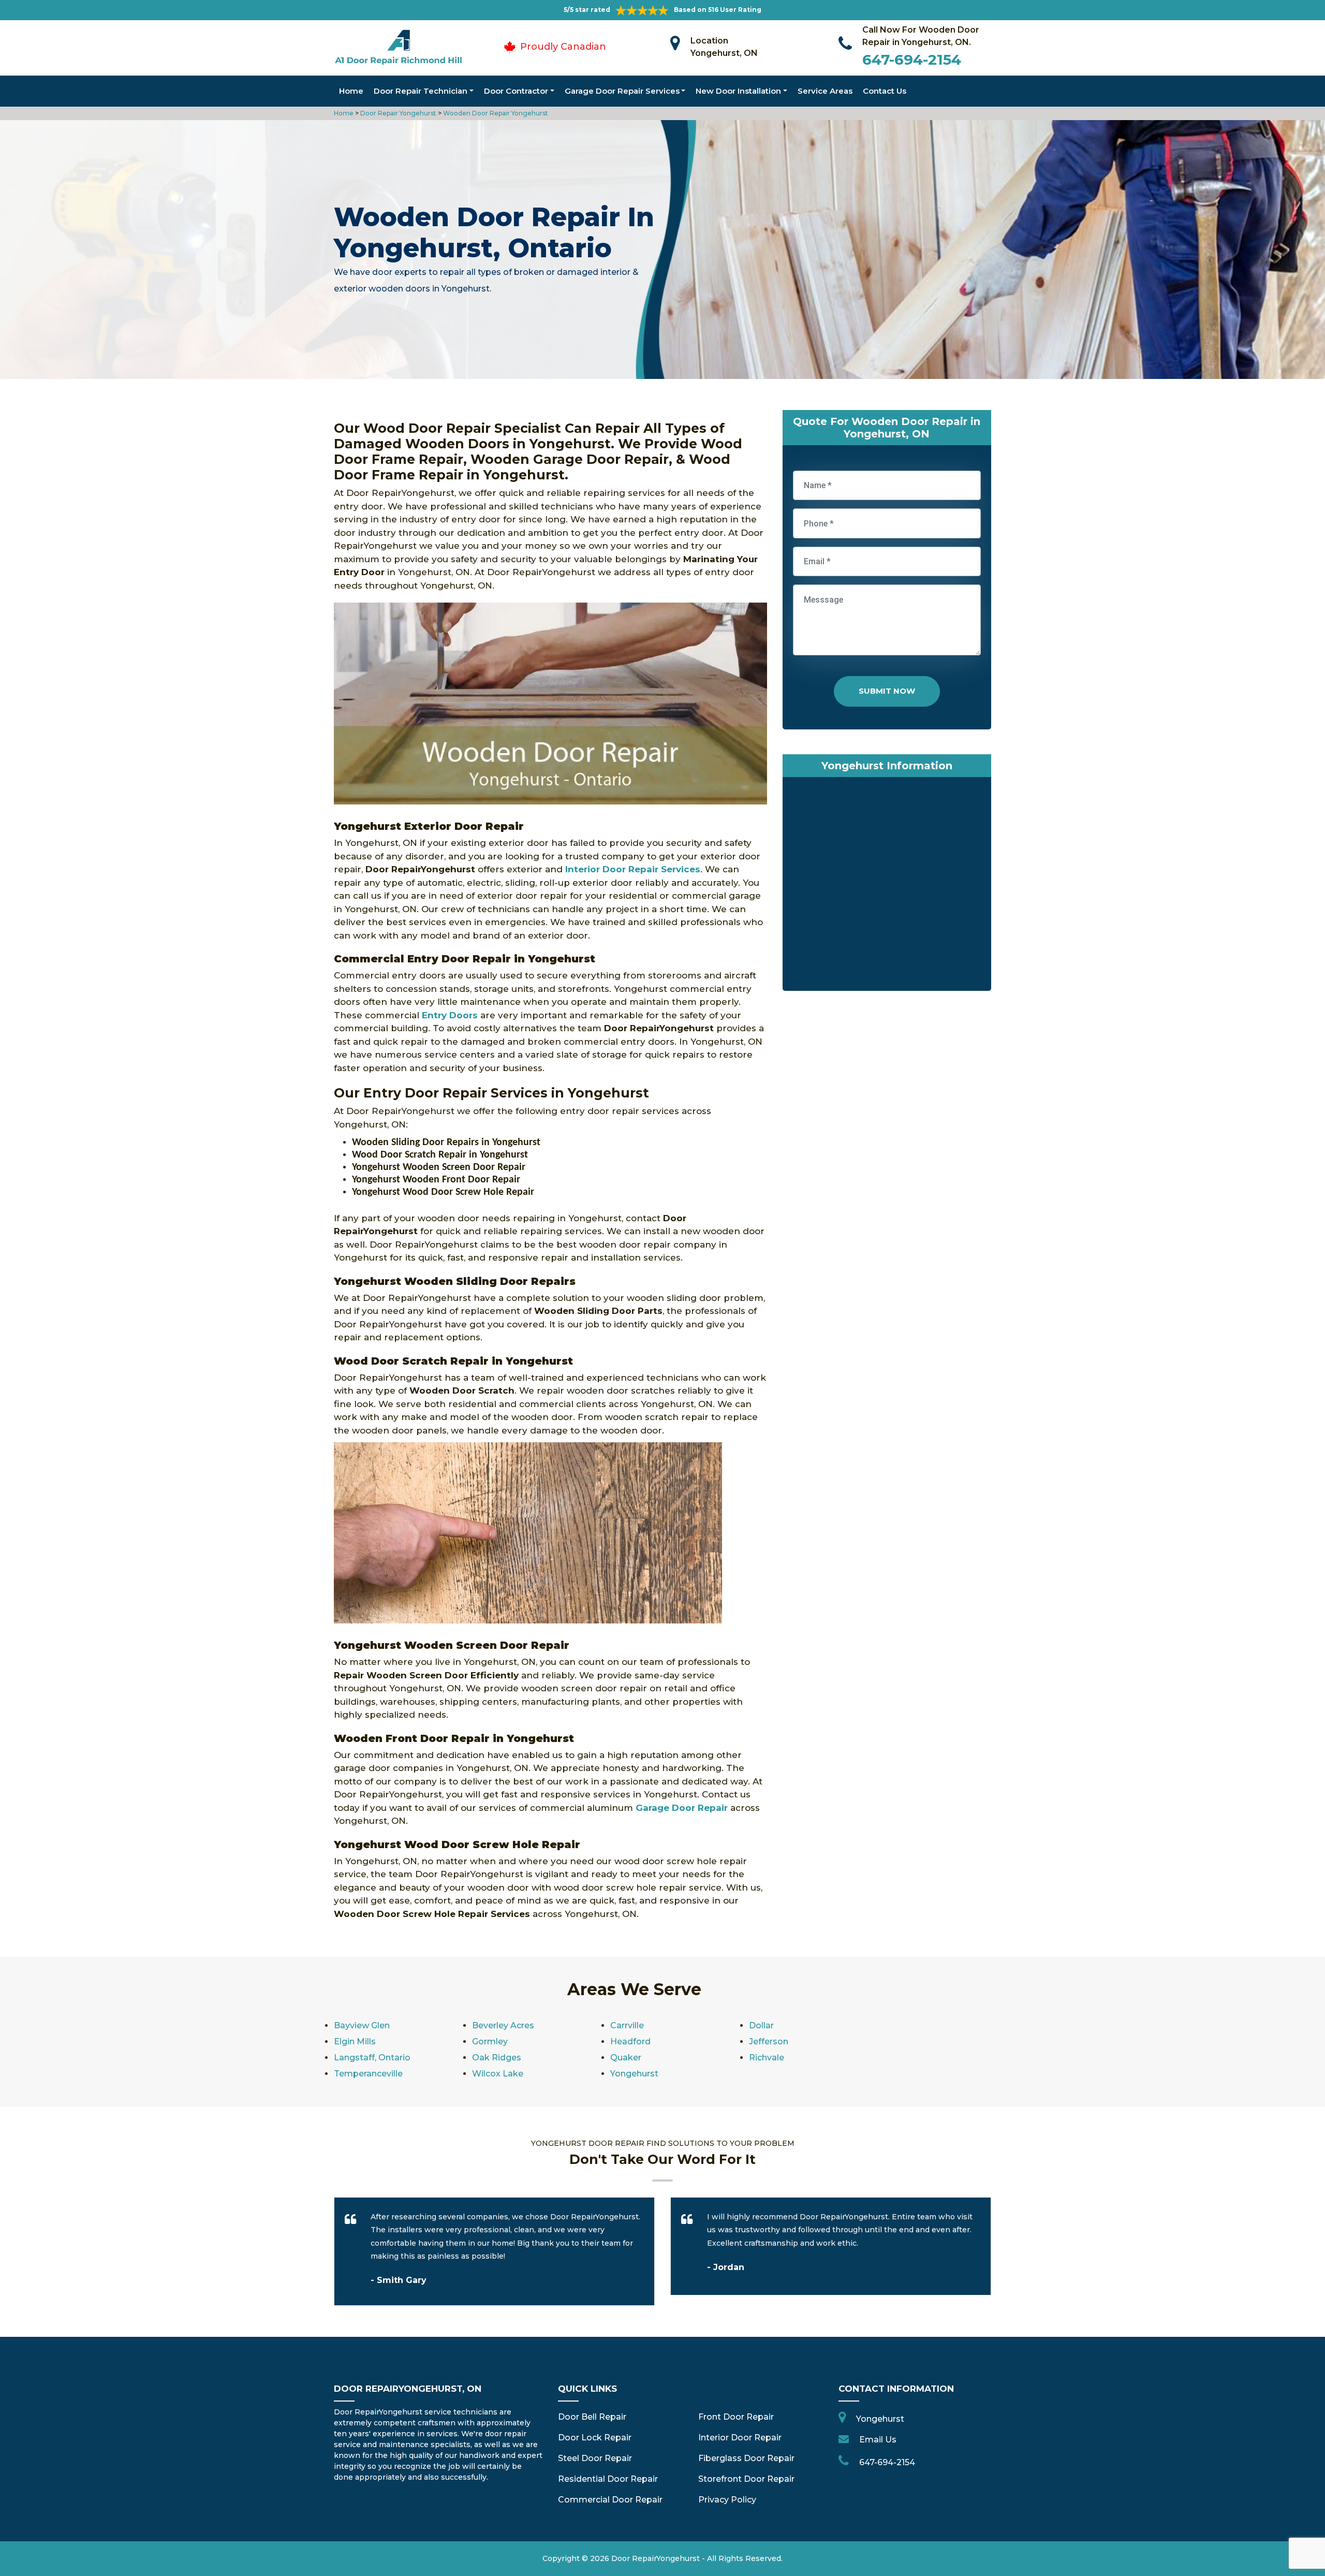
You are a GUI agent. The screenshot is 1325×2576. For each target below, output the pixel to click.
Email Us (878, 2440)
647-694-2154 (912, 60)
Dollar (761, 2025)
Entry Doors (450, 1015)
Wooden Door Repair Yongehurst (495, 113)
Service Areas (825, 91)
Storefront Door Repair (746, 2479)
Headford (630, 2041)
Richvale (767, 2058)
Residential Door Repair (608, 2479)
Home (351, 91)
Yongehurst (634, 2074)
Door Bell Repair (592, 2417)
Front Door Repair (736, 2417)
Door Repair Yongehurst (397, 113)
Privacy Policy (727, 2500)
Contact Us (885, 91)
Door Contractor (516, 91)
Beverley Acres (503, 2025)
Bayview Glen (362, 2025)
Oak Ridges (497, 2058)
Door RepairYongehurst (656, 2558)
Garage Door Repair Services (622, 91)
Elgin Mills (355, 2041)
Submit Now (887, 691)
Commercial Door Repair (610, 2500)
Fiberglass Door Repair (746, 2458)
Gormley (490, 2041)
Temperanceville (368, 2074)
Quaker (626, 2058)
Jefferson (769, 2041)
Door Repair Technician (421, 91)
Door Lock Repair (595, 2438)
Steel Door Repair (595, 2458)
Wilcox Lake (498, 2074)
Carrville (627, 2025)
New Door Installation (738, 91)
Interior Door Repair (740, 2438)
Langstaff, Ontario (372, 2058)
